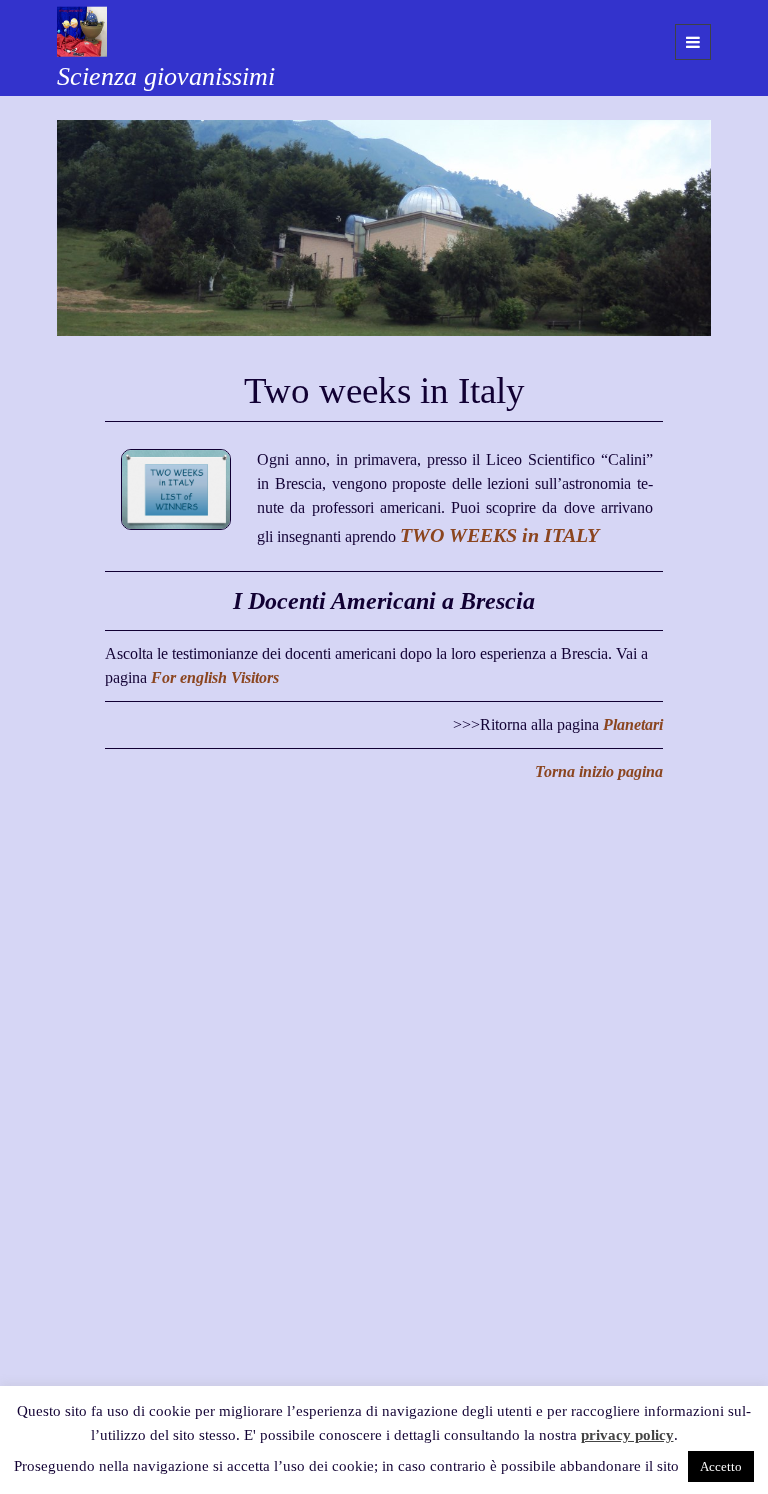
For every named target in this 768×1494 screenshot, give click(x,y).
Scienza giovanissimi (166, 76)
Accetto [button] (721, 1466)
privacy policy (627, 1435)
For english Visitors (215, 677)
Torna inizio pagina (599, 771)
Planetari (633, 724)
